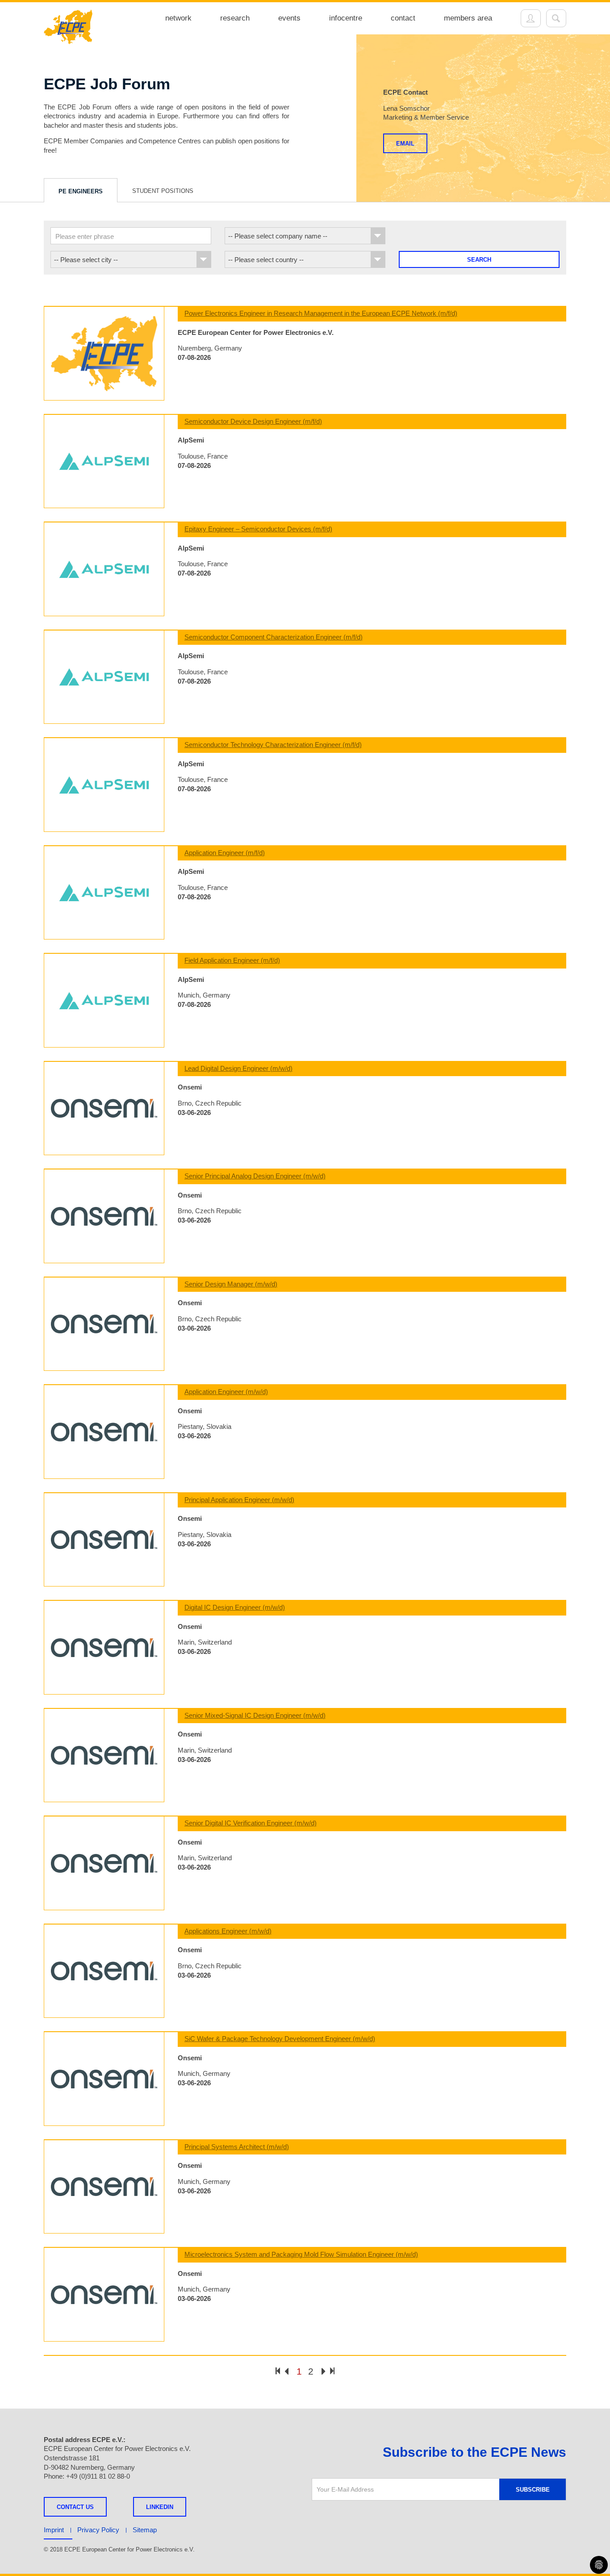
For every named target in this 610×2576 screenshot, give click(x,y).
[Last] (332, 2371)
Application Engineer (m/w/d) (226, 1392)
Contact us (75, 2507)
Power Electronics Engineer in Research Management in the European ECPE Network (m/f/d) (321, 313)
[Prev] (286, 2372)
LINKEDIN (160, 2507)
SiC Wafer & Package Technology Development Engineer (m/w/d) (280, 2039)
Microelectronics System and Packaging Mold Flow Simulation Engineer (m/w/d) (301, 2254)
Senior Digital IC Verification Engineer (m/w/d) (251, 1823)
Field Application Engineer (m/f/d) (232, 960)
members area (468, 18)
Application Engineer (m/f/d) (225, 853)
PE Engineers (81, 191)
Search (479, 260)
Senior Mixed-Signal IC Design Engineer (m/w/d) (255, 1715)
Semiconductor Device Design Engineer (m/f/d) (253, 421)
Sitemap (145, 2530)
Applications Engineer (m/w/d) (228, 1931)
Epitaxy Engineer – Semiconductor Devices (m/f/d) (258, 529)
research (235, 18)
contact (403, 18)
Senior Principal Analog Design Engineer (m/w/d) (255, 1176)
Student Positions (163, 191)
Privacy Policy (98, 2530)
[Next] (324, 2372)
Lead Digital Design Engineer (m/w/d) (238, 1068)
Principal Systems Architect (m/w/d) (237, 2147)
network (178, 18)
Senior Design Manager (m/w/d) (231, 1284)
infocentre (346, 18)
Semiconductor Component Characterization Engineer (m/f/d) (274, 637)
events (289, 18)
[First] (278, 2371)
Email (405, 144)
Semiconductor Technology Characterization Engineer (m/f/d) (273, 745)
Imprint (54, 2530)
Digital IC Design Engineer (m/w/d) (235, 1607)
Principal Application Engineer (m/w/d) (239, 1500)
